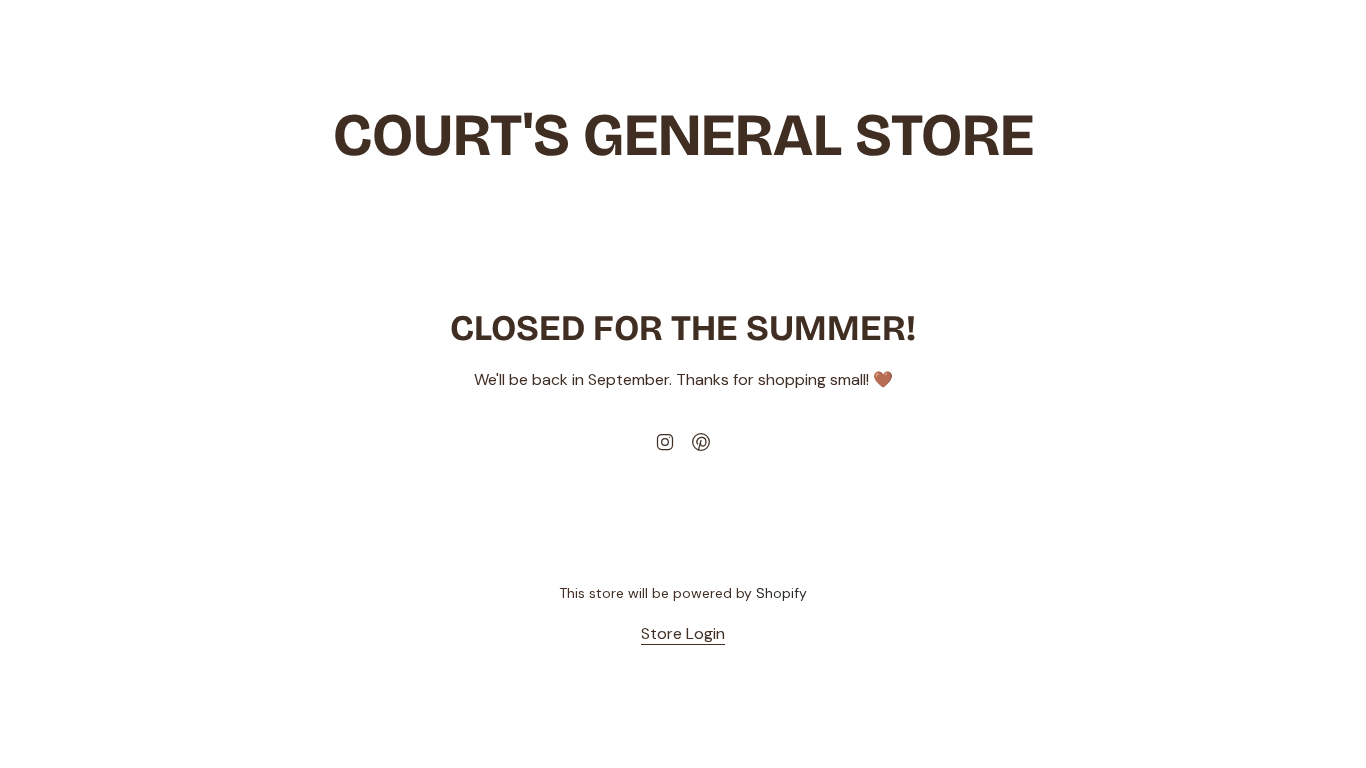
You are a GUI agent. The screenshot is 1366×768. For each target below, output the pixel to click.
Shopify (781, 593)
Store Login (683, 633)
